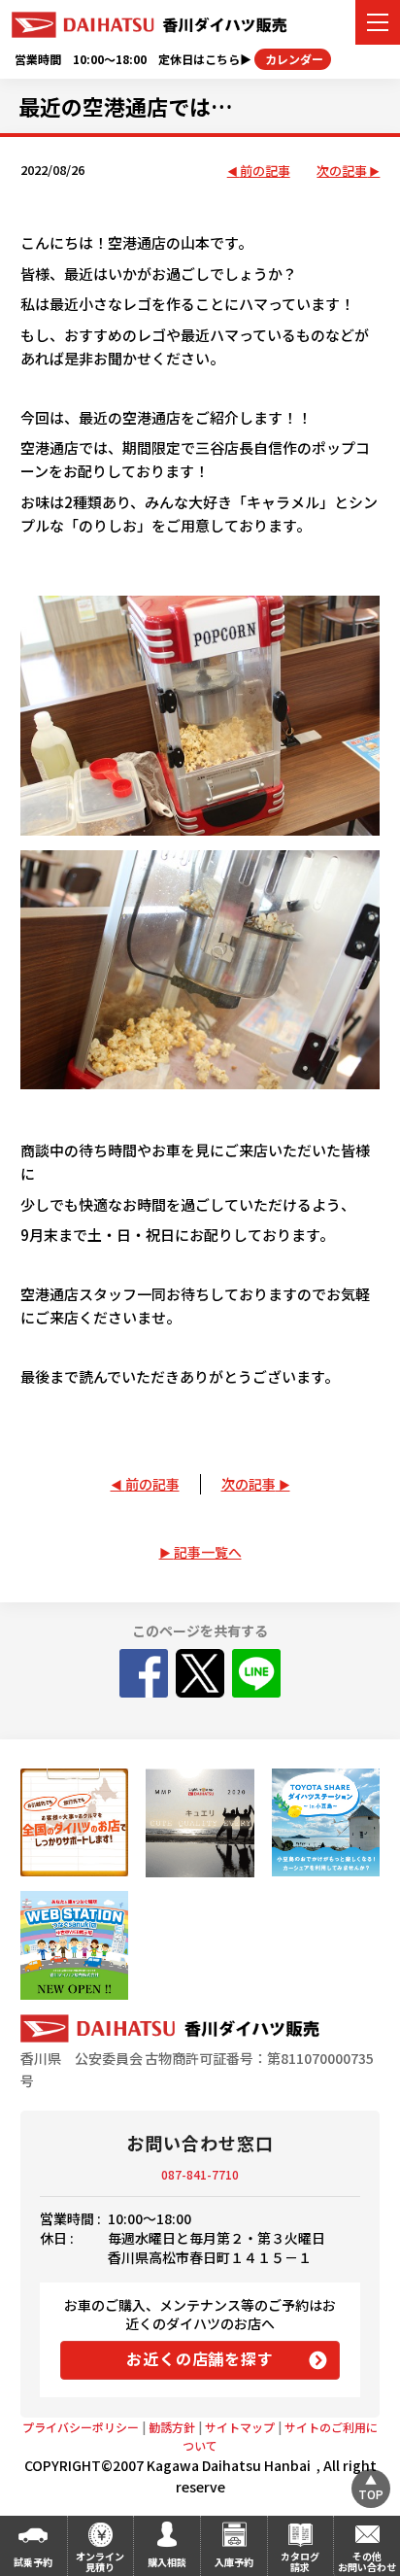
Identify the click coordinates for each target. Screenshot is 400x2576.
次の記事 (342, 172)
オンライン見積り (100, 2561)
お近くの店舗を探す (200, 2358)
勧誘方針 (172, 2427)
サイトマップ (240, 2427)
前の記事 (265, 172)
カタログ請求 (300, 2561)
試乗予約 (33, 2562)
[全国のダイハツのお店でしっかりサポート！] (74, 1822)
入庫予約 (234, 2562)
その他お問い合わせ (367, 2561)
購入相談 (167, 2562)
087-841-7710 (200, 2174)
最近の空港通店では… (126, 106)
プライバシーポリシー (81, 2427)
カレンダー (293, 59)
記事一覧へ (208, 1552)
